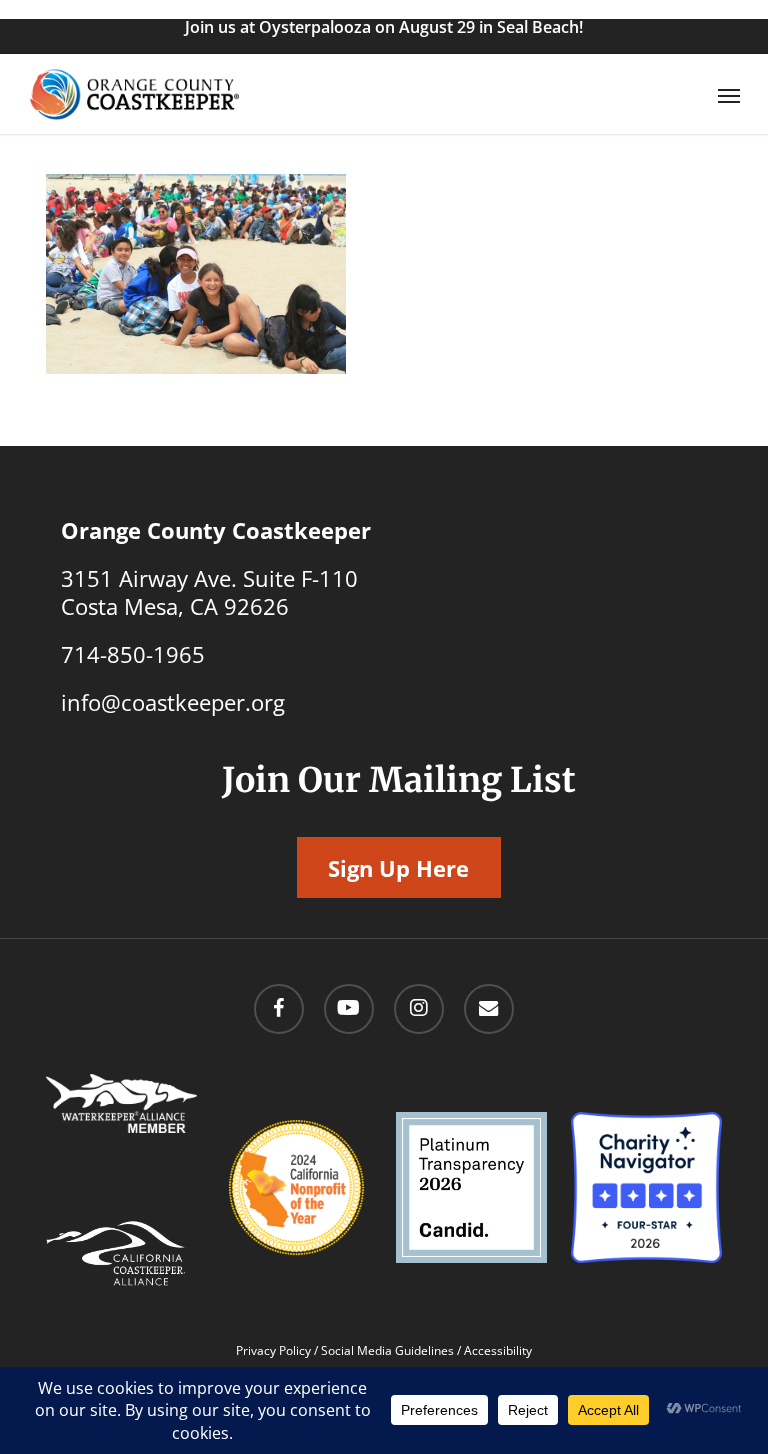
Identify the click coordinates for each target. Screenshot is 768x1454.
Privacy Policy (273, 1350)
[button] (729, 95)
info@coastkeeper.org (173, 702)
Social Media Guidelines (387, 1350)
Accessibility (498, 1350)
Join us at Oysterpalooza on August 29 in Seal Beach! (384, 27)
